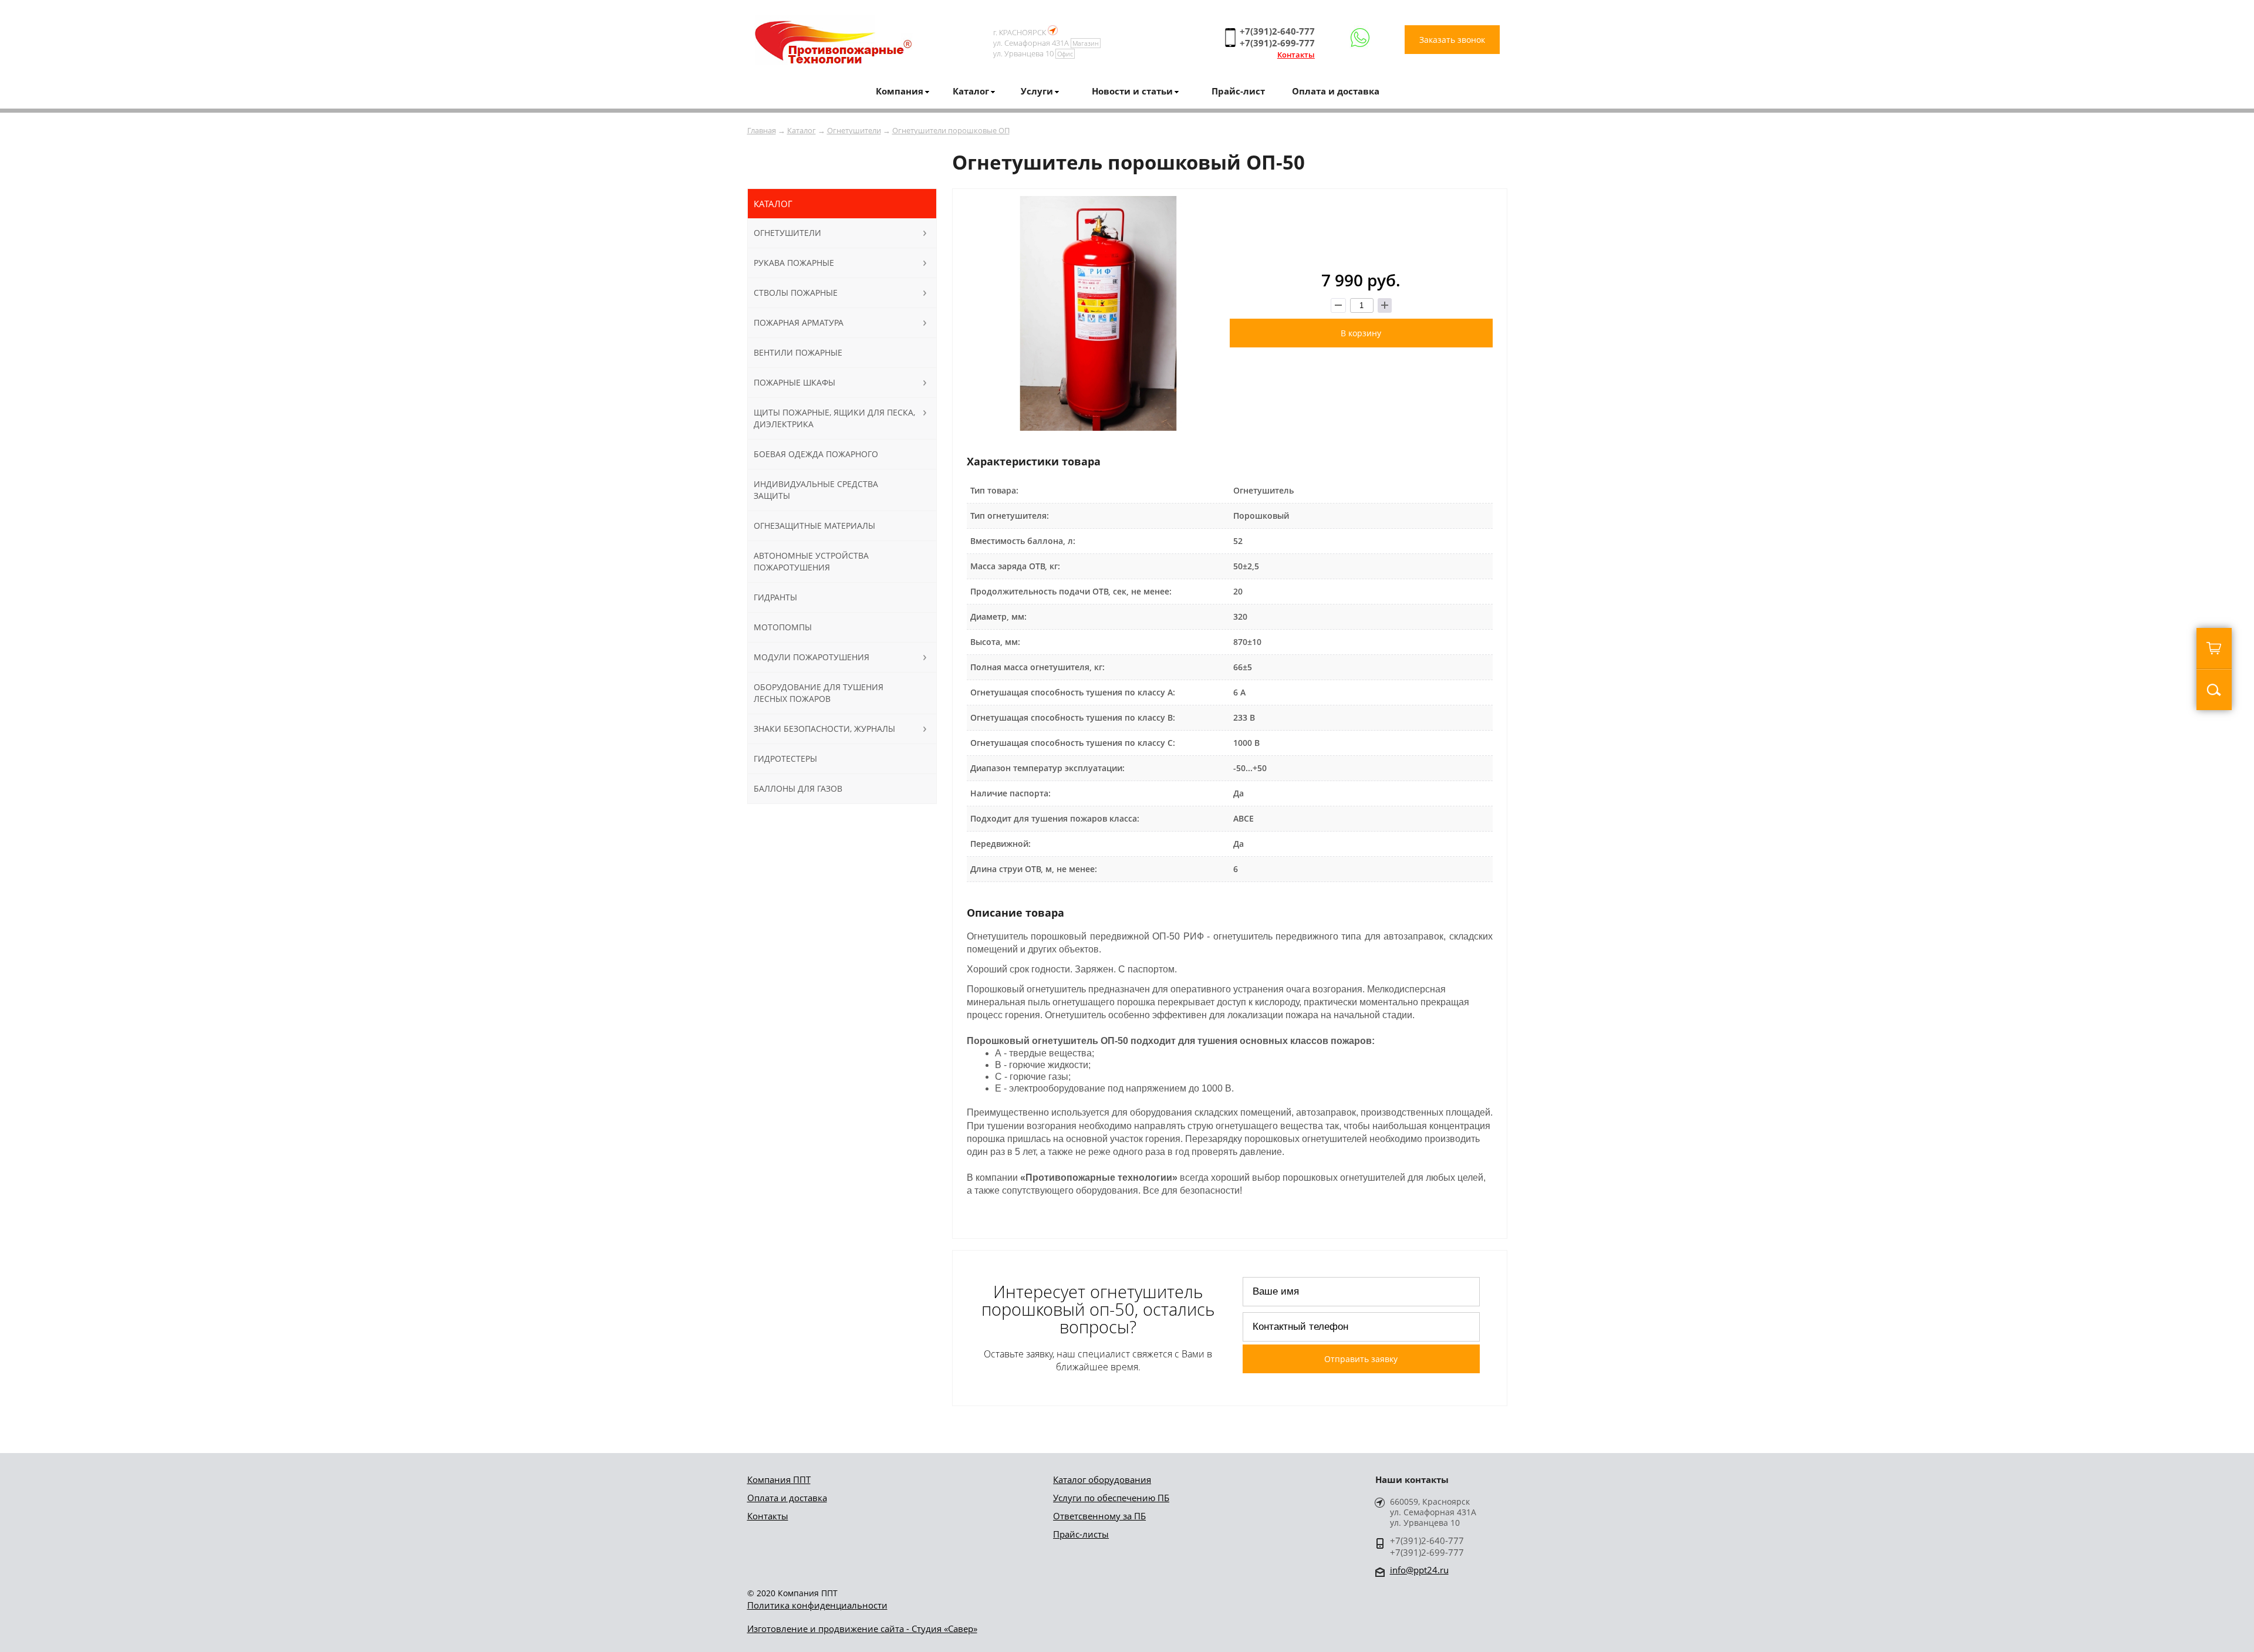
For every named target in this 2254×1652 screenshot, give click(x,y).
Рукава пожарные (794, 263)
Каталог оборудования (1102, 1479)
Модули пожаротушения (811, 657)
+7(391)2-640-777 (1277, 31)
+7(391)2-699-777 (1277, 43)
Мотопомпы (783, 627)
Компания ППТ (779, 1479)
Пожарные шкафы (794, 382)
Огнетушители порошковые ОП (951, 130)
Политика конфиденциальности (817, 1605)
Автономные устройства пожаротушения (811, 561)
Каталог (802, 130)
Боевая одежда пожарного (816, 454)
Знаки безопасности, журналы (824, 729)
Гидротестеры (785, 759)
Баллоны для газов (798, 788)
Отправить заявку (1361, 1359)
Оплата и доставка (1336, 91)
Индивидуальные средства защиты (816, 490)
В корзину (1361, 333)
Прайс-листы (1081, 1534)
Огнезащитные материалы (814, 526)
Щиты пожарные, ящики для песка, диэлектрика (834, 418)
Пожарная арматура (799, 322)
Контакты (1296, 55)
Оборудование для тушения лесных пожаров (819, 693)
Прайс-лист (1238, 91)
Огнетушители (854, 130)
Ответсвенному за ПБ (1099, 1516)
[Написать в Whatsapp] (1360, 38)
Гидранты (775, 597)
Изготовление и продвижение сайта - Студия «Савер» (862, 1629)
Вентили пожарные (798, 352)
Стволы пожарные (796, 293)
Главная (762, 130)
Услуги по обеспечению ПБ (1111, 1498)
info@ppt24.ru (1419, 1570)
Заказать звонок (1452, 40)
